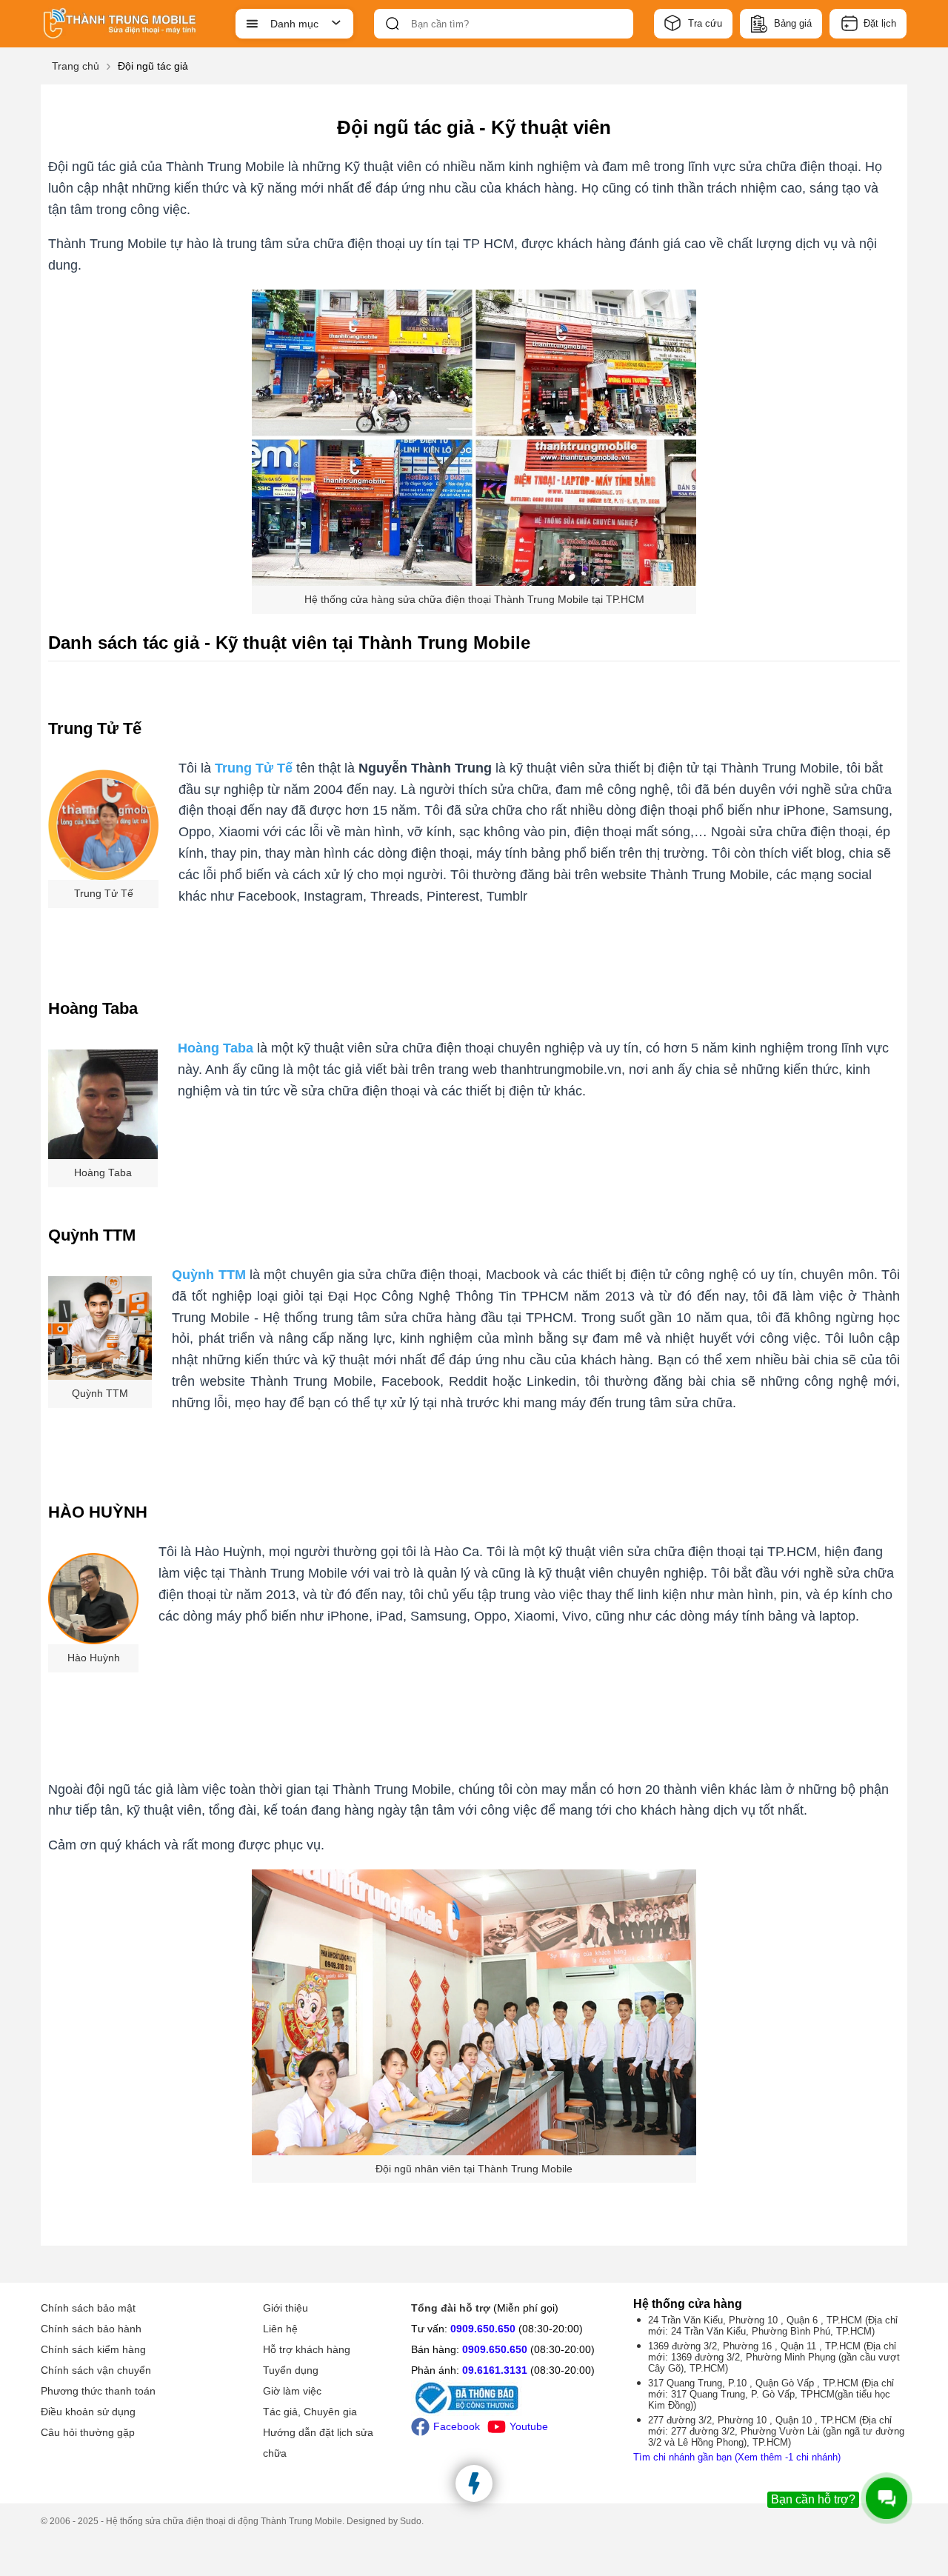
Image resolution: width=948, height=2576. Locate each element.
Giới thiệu (286, 2308)
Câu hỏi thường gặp (88, 2432)
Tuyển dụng (291, 2370)
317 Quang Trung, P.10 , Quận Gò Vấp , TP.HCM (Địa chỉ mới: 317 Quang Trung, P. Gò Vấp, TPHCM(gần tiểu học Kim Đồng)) (771, 2394)
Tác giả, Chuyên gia (310, 2412)
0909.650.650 (483, 2329)
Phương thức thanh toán (98, 2391)
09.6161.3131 (495, 2370)
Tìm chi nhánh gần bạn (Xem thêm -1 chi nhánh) (737, 2457)
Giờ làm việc (292, 2391)
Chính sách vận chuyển (96, 2370)
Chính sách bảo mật (88, 2308)
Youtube (529, 2426)
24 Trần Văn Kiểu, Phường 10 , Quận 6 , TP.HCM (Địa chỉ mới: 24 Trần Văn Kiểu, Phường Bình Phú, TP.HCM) (773, 2326)
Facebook (457, 2426)
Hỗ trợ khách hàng (307, 2349)
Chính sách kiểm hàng (93, 2349)
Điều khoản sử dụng (88, 2412)
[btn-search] (393, 24)
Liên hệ (280, 2329)
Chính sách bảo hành (91, 2329)
